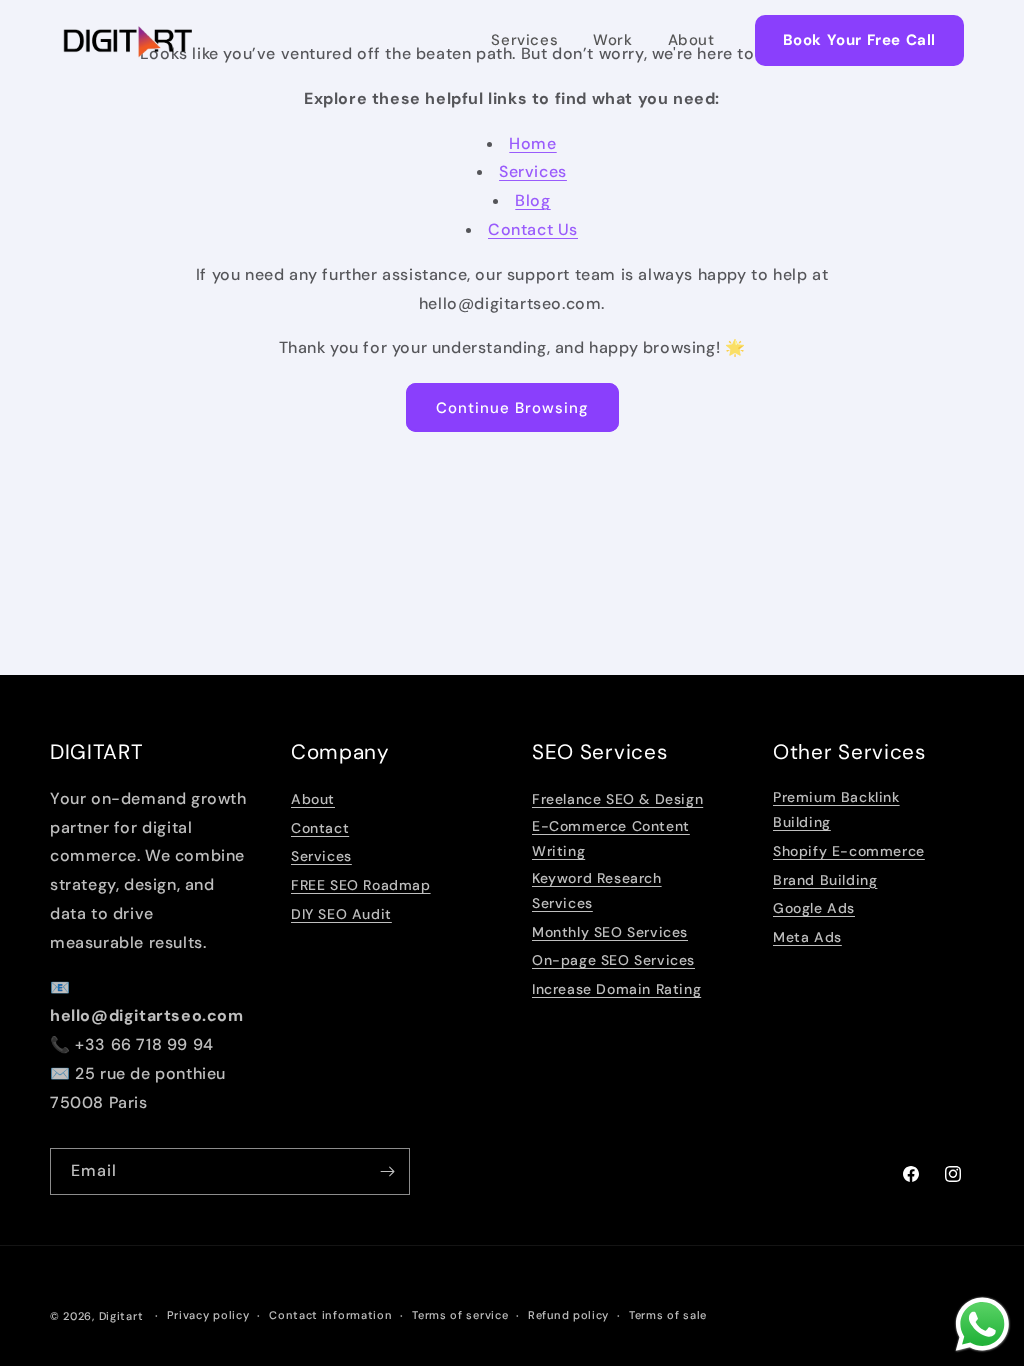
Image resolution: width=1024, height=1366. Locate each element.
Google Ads (814, 908)
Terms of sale (668, 1315)
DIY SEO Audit (341, 914)
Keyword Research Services (597, 890)
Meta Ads (807, 937)
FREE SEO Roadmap (361, 885)
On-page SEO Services (613, 960)
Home (532, 143)
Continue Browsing (512, 408)
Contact (320, 828)
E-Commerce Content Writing (611, 838)
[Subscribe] (387, 1171)
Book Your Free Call (859, 40)
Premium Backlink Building (836, 809)
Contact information (330, 1315)
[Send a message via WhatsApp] (982, 1324)
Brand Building (825, 880)
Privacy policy (208, 1315)
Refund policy (568, 1315)
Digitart (121, 1316)
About (691, 40)
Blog (532, 200)
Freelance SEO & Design (617, 799)
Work (612, 40)
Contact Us (533, 229)
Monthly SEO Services (610, 932)
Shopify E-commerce (849, 851)
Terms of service (460, 1315)
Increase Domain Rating (616, 989)
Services (524, 40)
